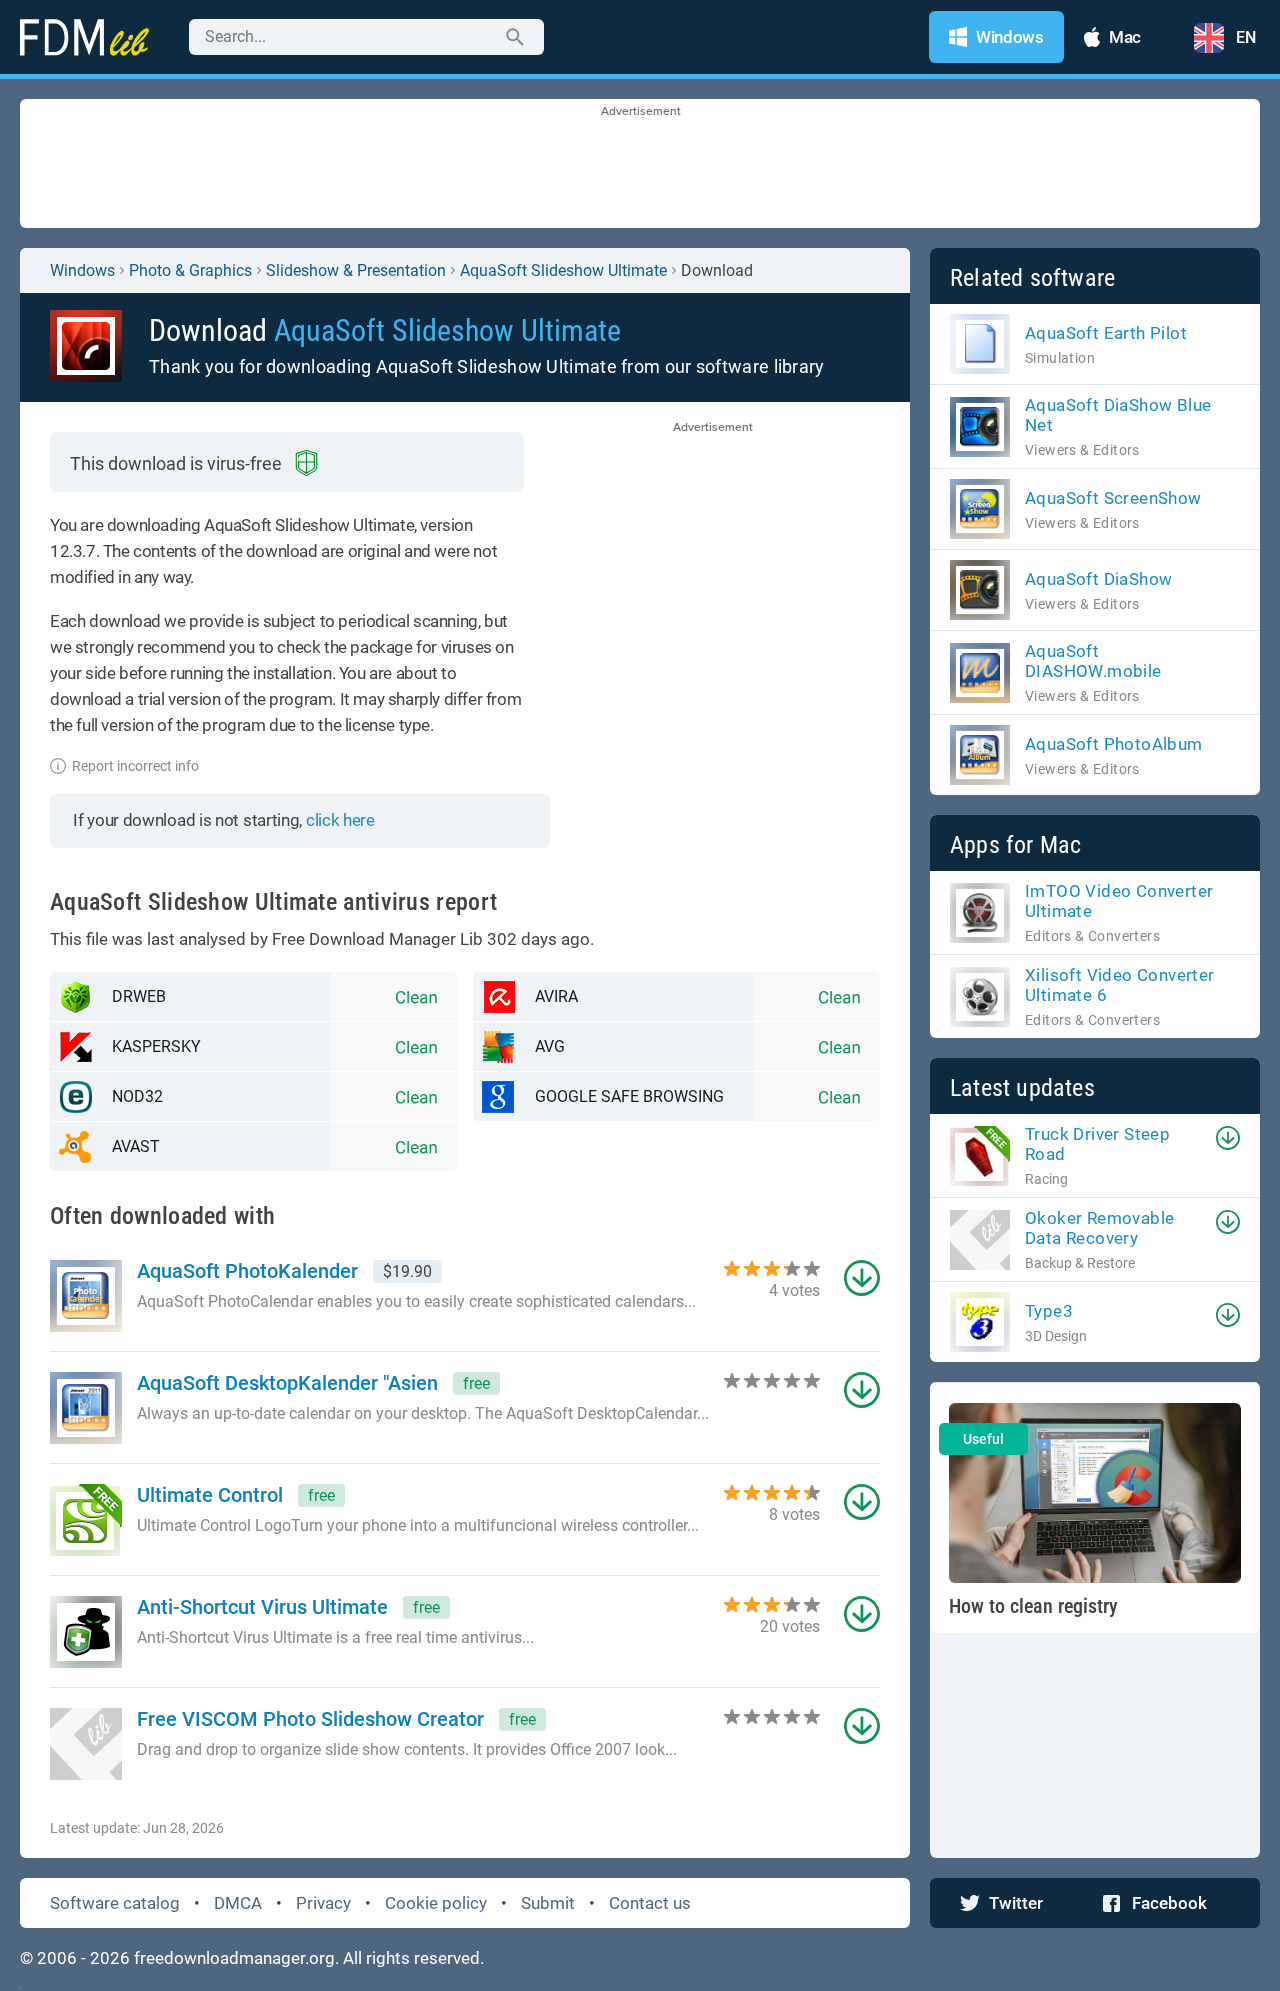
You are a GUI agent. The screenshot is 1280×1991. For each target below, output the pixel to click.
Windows (82, 270)
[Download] (1228, 1138)
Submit (548, 1903)
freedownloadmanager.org (234, 1958)
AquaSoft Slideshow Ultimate (563, 270)
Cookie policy (436, 1903)
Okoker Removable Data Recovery (1099, 1228)
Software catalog (115, 1903)
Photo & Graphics (190, 270)
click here (340, 820)
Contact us (650, 1903)
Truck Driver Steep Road (1097, 1144)
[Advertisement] (640, 165)
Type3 (1049, 1311)
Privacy (323, 1903)
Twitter (1016, 1903)
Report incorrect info (135, 766)
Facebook (1169, 1903)
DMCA (238, 1903)
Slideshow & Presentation (356, 270)
